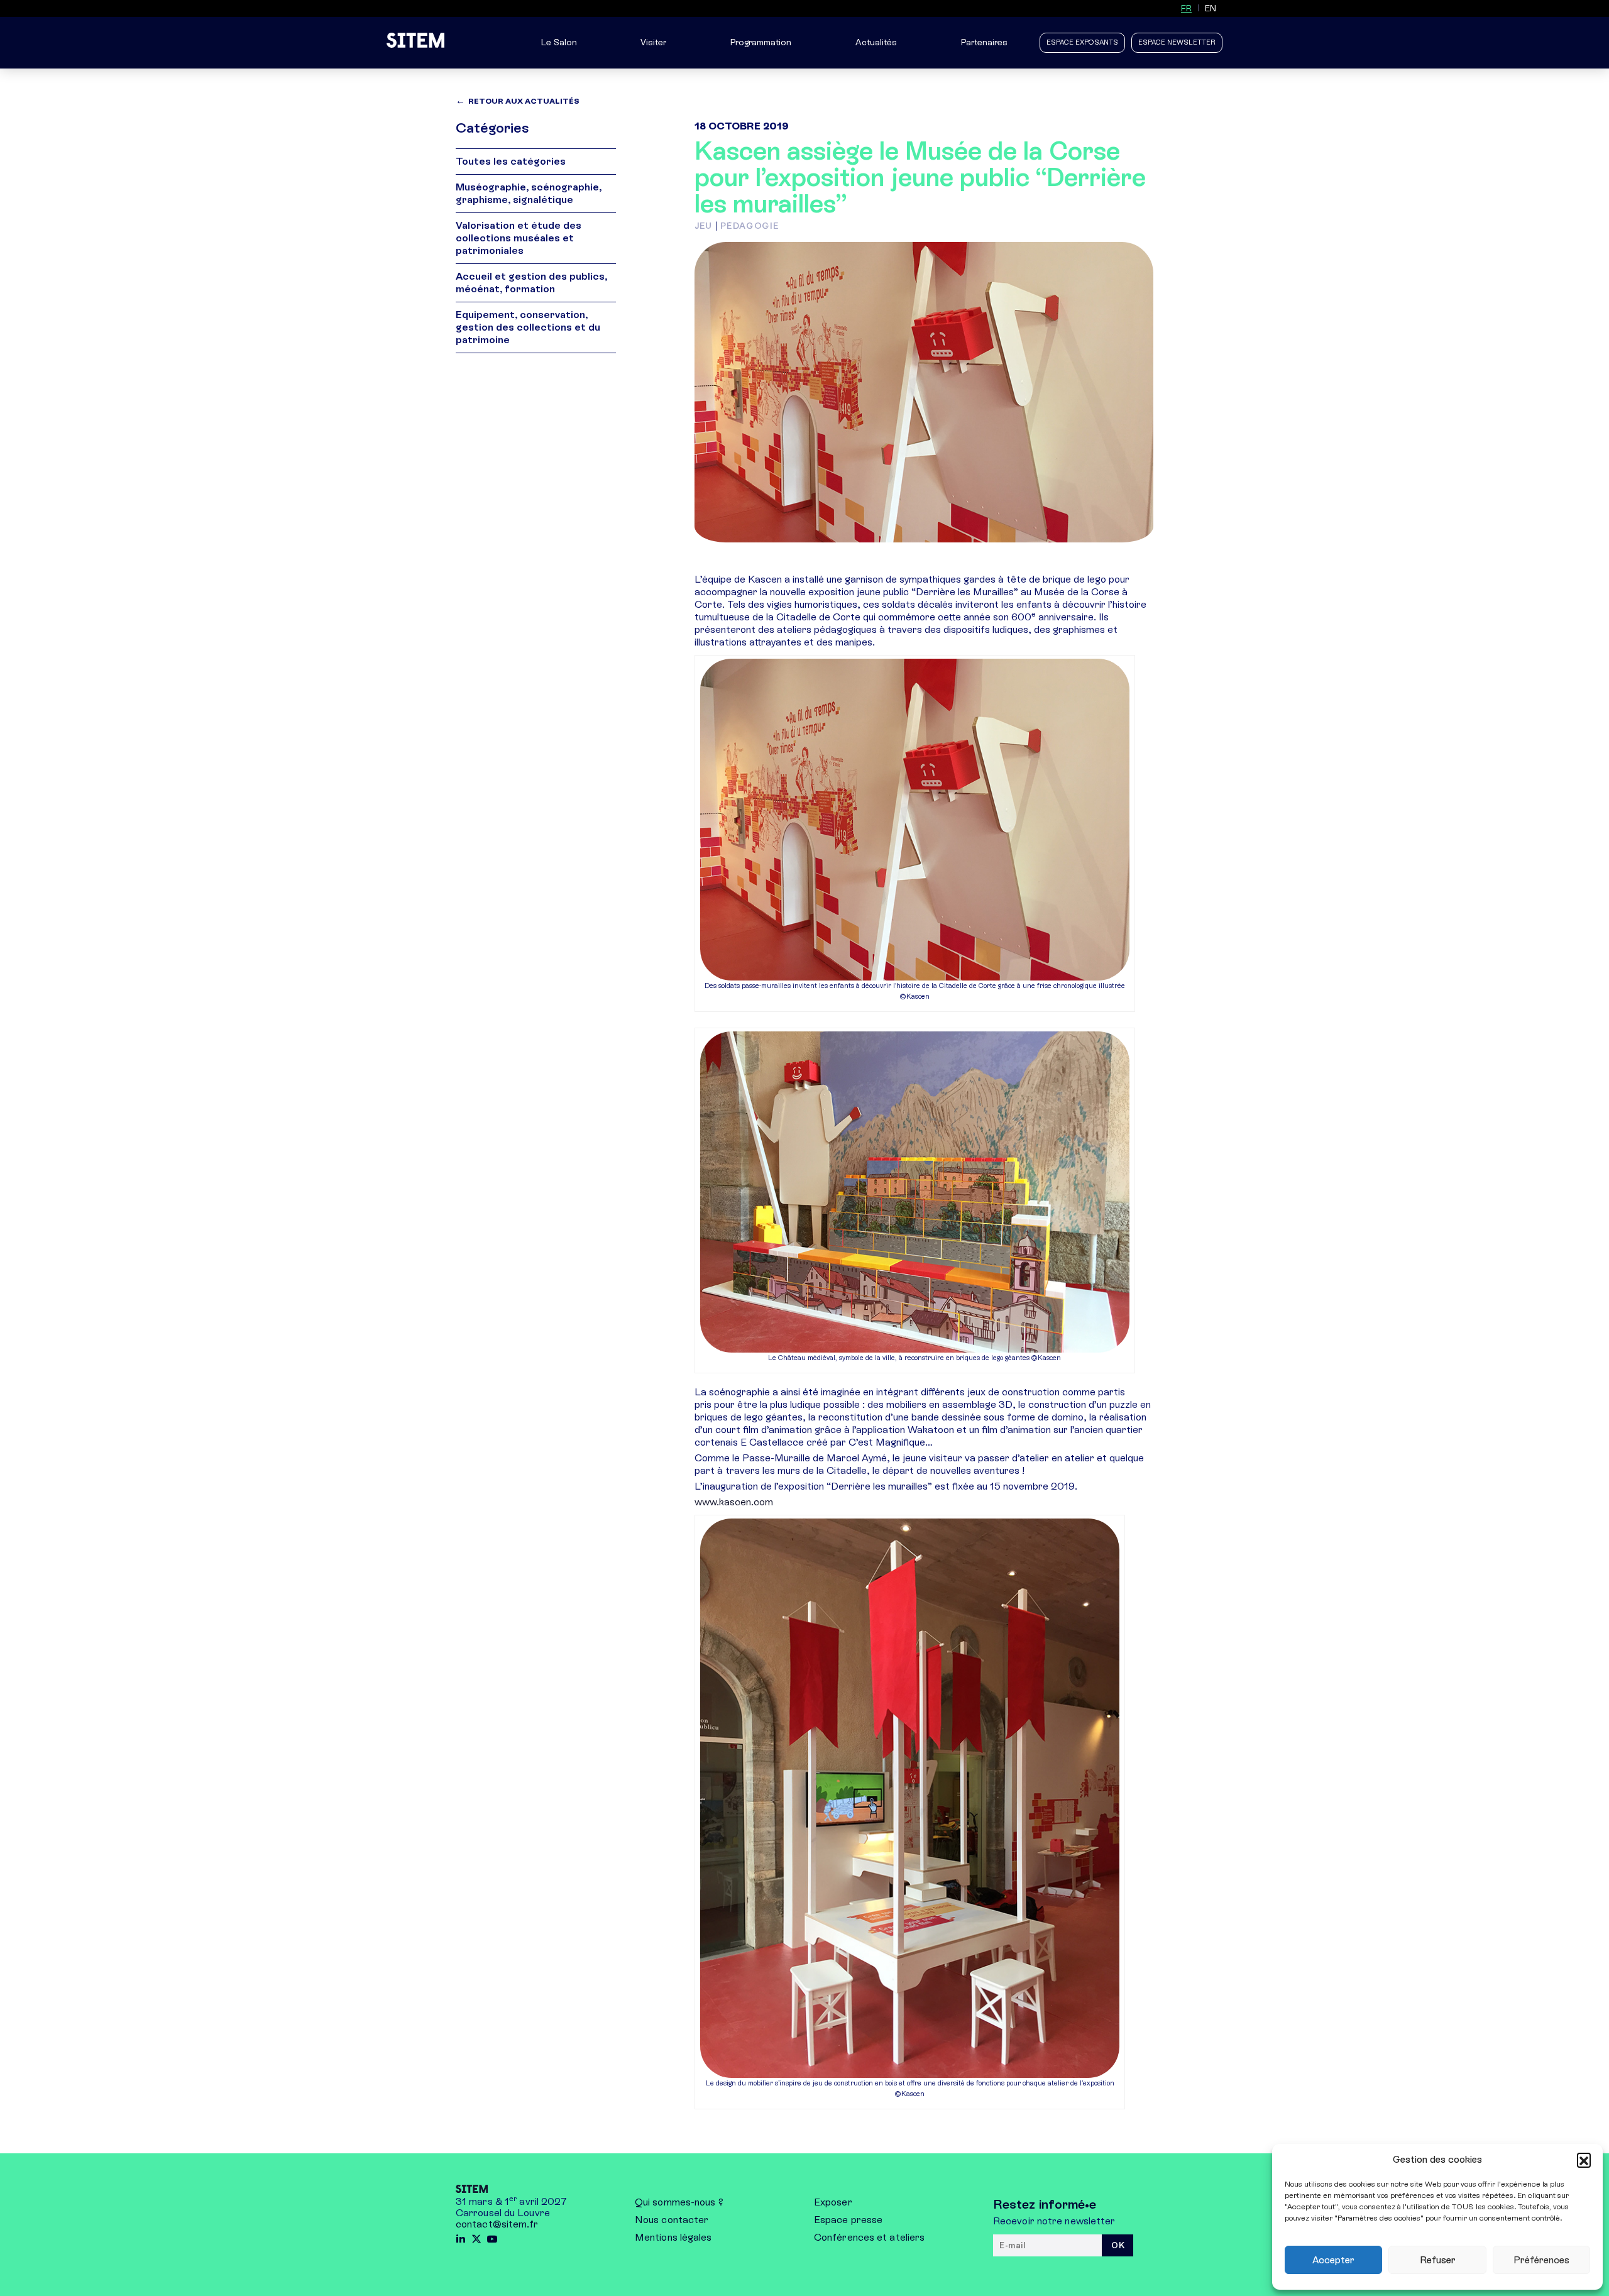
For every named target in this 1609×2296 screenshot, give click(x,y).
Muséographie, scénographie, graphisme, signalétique (529, 193)
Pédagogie (750, 226)
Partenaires (984, 42)
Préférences (1541, 2260)
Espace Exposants (1082, 42)
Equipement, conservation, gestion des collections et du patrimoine (528, 327)
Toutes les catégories (511, 161)
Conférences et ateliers (869, 2237)
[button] (1584, 2160)
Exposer (833, 2202)
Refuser (1438, 2260)
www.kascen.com (734, 1502)
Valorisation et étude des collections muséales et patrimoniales (519, 238)
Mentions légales (673, 2237)
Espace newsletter (1177, 42)
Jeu (703, 226)
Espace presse (848, 2220)
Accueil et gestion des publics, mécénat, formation (531, 283)
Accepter (1333, 2260)
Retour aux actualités (524, 101)
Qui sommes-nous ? (679, 2202)
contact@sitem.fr (497, 2224)
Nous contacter (672, 2220)
